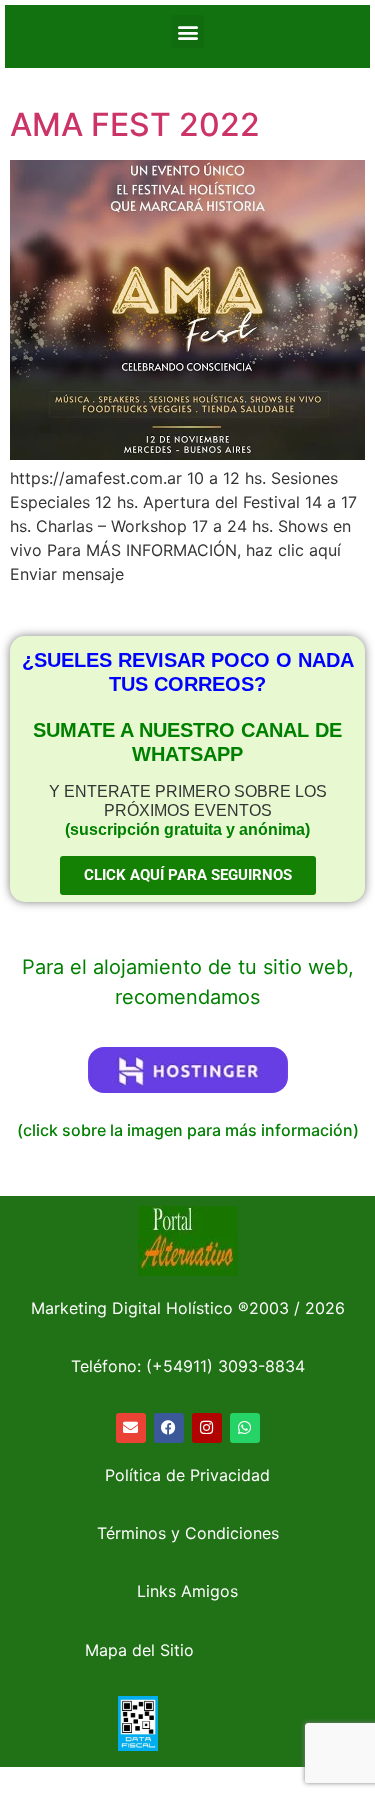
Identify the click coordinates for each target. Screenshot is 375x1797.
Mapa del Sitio (139, 1650)
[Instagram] (207, 1428)
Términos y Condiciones (188, 1533)
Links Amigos (187, 1591)
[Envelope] (131, 1428)
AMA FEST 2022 (135, 124)
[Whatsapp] (245, 1428)
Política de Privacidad (187, 1475)
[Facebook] (169, 1428)
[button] (187, 31)
